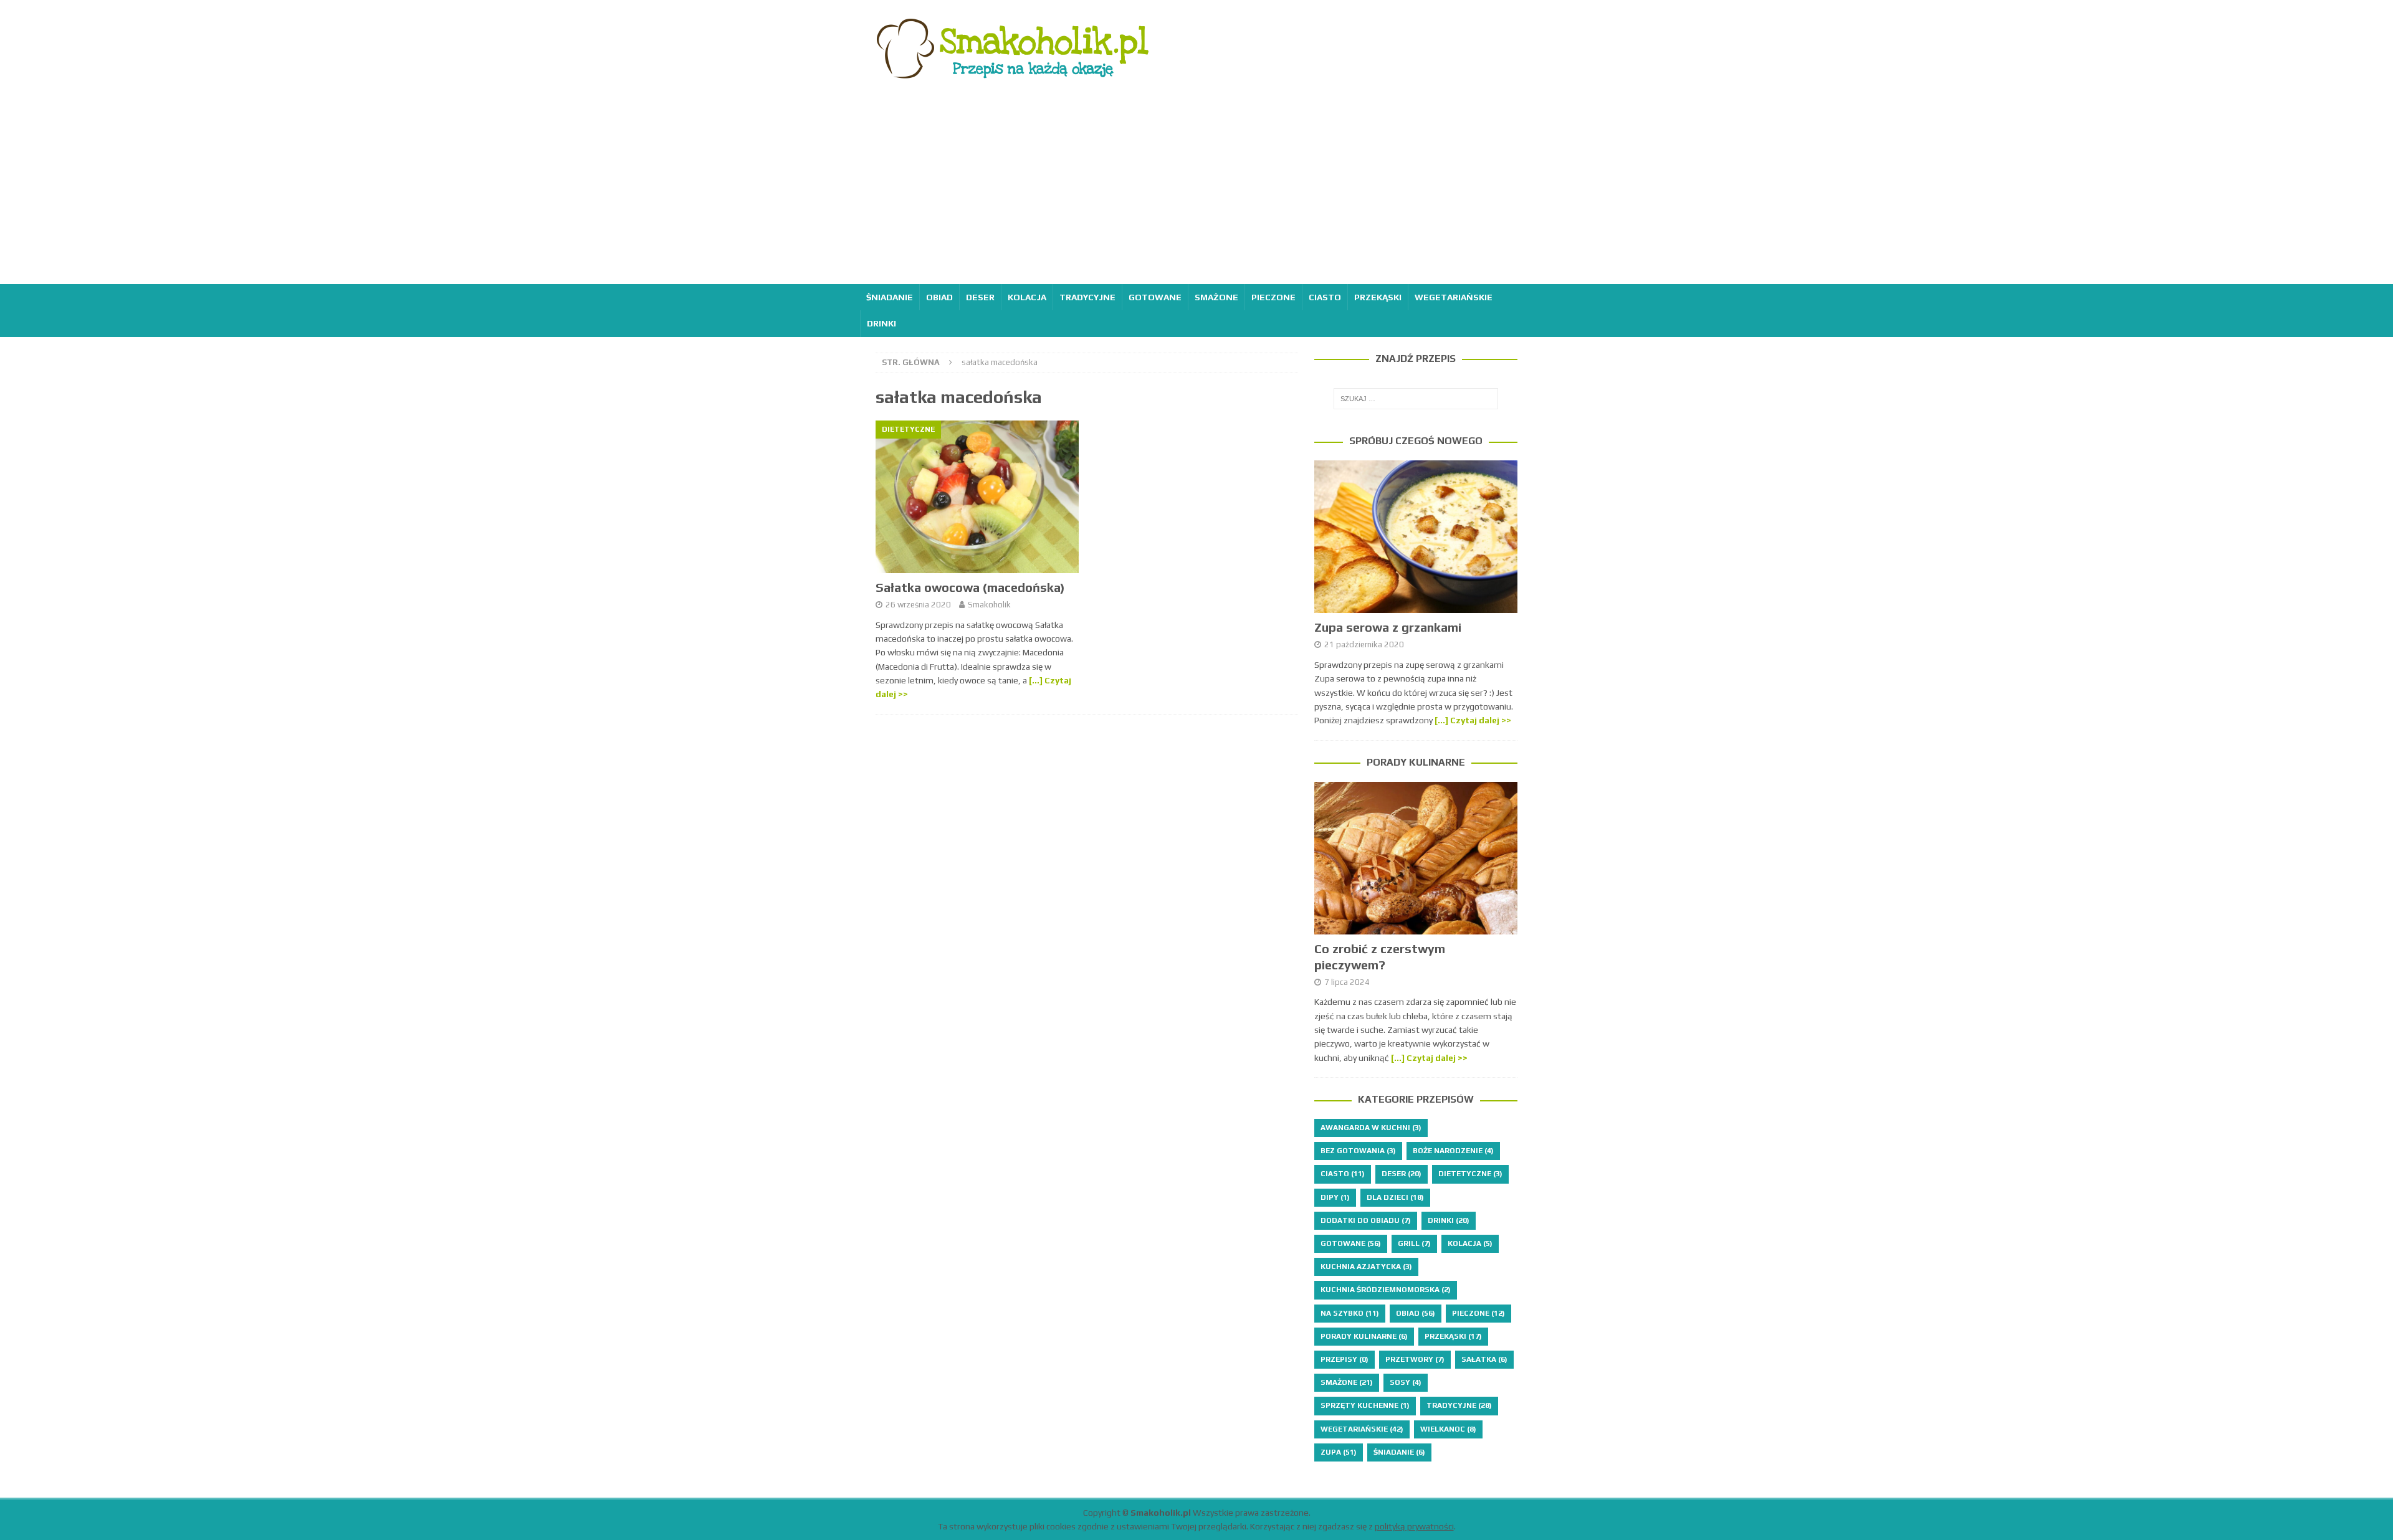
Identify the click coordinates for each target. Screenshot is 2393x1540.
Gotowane (1155, 297)
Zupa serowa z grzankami (1388, 627)
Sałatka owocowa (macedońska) (970, 587)
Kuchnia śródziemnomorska (1386, 1290)
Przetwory (1415, 1359)
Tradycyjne (1087, 297)
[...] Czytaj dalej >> (1473, 720)
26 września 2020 (918, 605)
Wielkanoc (1448, 1429)
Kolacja (1027, 297)
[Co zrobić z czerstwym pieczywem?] (1416, 858)
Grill (1414, 1243)
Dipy (1335, 1197)
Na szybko (1350, 1313)
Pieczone (1273, 297)
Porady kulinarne (1416, 762)
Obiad (939, 297)
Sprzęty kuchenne (1365, 1405)
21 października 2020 (1364, 644)
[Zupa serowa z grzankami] (1416, 537)
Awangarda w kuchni (1371, 1128)
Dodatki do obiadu (1366, 1220)
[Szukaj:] (1416, 399)
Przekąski (1378, 297)
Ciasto (1325, 297)
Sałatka (1484, 1359)
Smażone (1216, 297)
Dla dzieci (1395, 1197)
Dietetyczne (1470, 1174)
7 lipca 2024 (1347, 982)
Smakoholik (989, 605)
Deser (980, 297)
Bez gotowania (1358, 1151)
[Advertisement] (1196, 191)
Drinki (881, 323)
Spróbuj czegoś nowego (1416, 441)
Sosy (1406, 1382)
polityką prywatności (1414, 1526)
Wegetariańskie (1454, 297)
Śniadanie (890, 297)
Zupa (1339, 1452)
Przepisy (1345, 1359)
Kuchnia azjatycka (1366, 1267)
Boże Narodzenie (1453, 1151)
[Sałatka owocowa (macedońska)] (977, 497)
